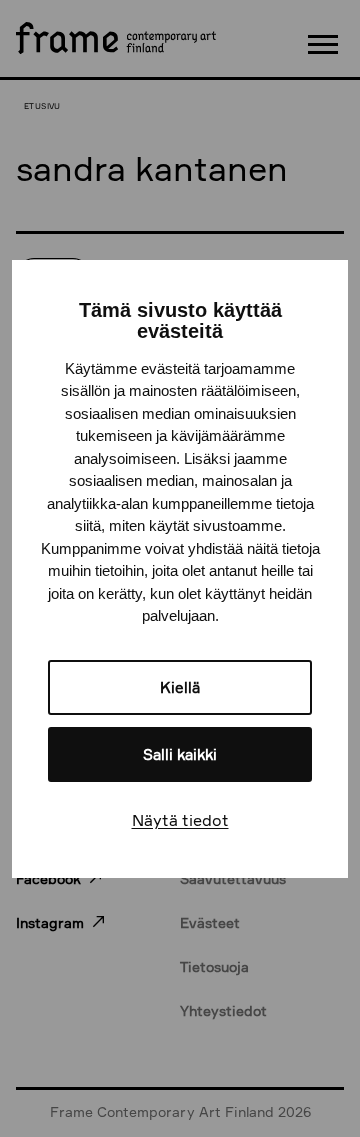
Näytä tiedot (180, 820)
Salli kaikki (180, 754)
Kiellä (180, 687)
